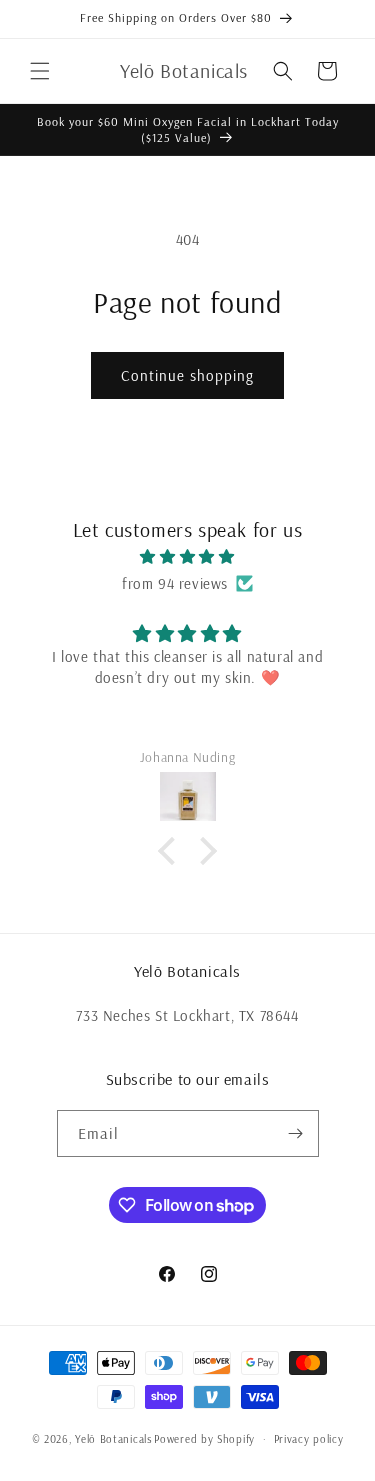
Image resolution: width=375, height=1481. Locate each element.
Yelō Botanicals (113, 1439)
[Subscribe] (296, 1133)
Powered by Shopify (204, 1439)
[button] (40, 71)
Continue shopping (187, 375)
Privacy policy (309, 1439)
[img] (187, 556)
